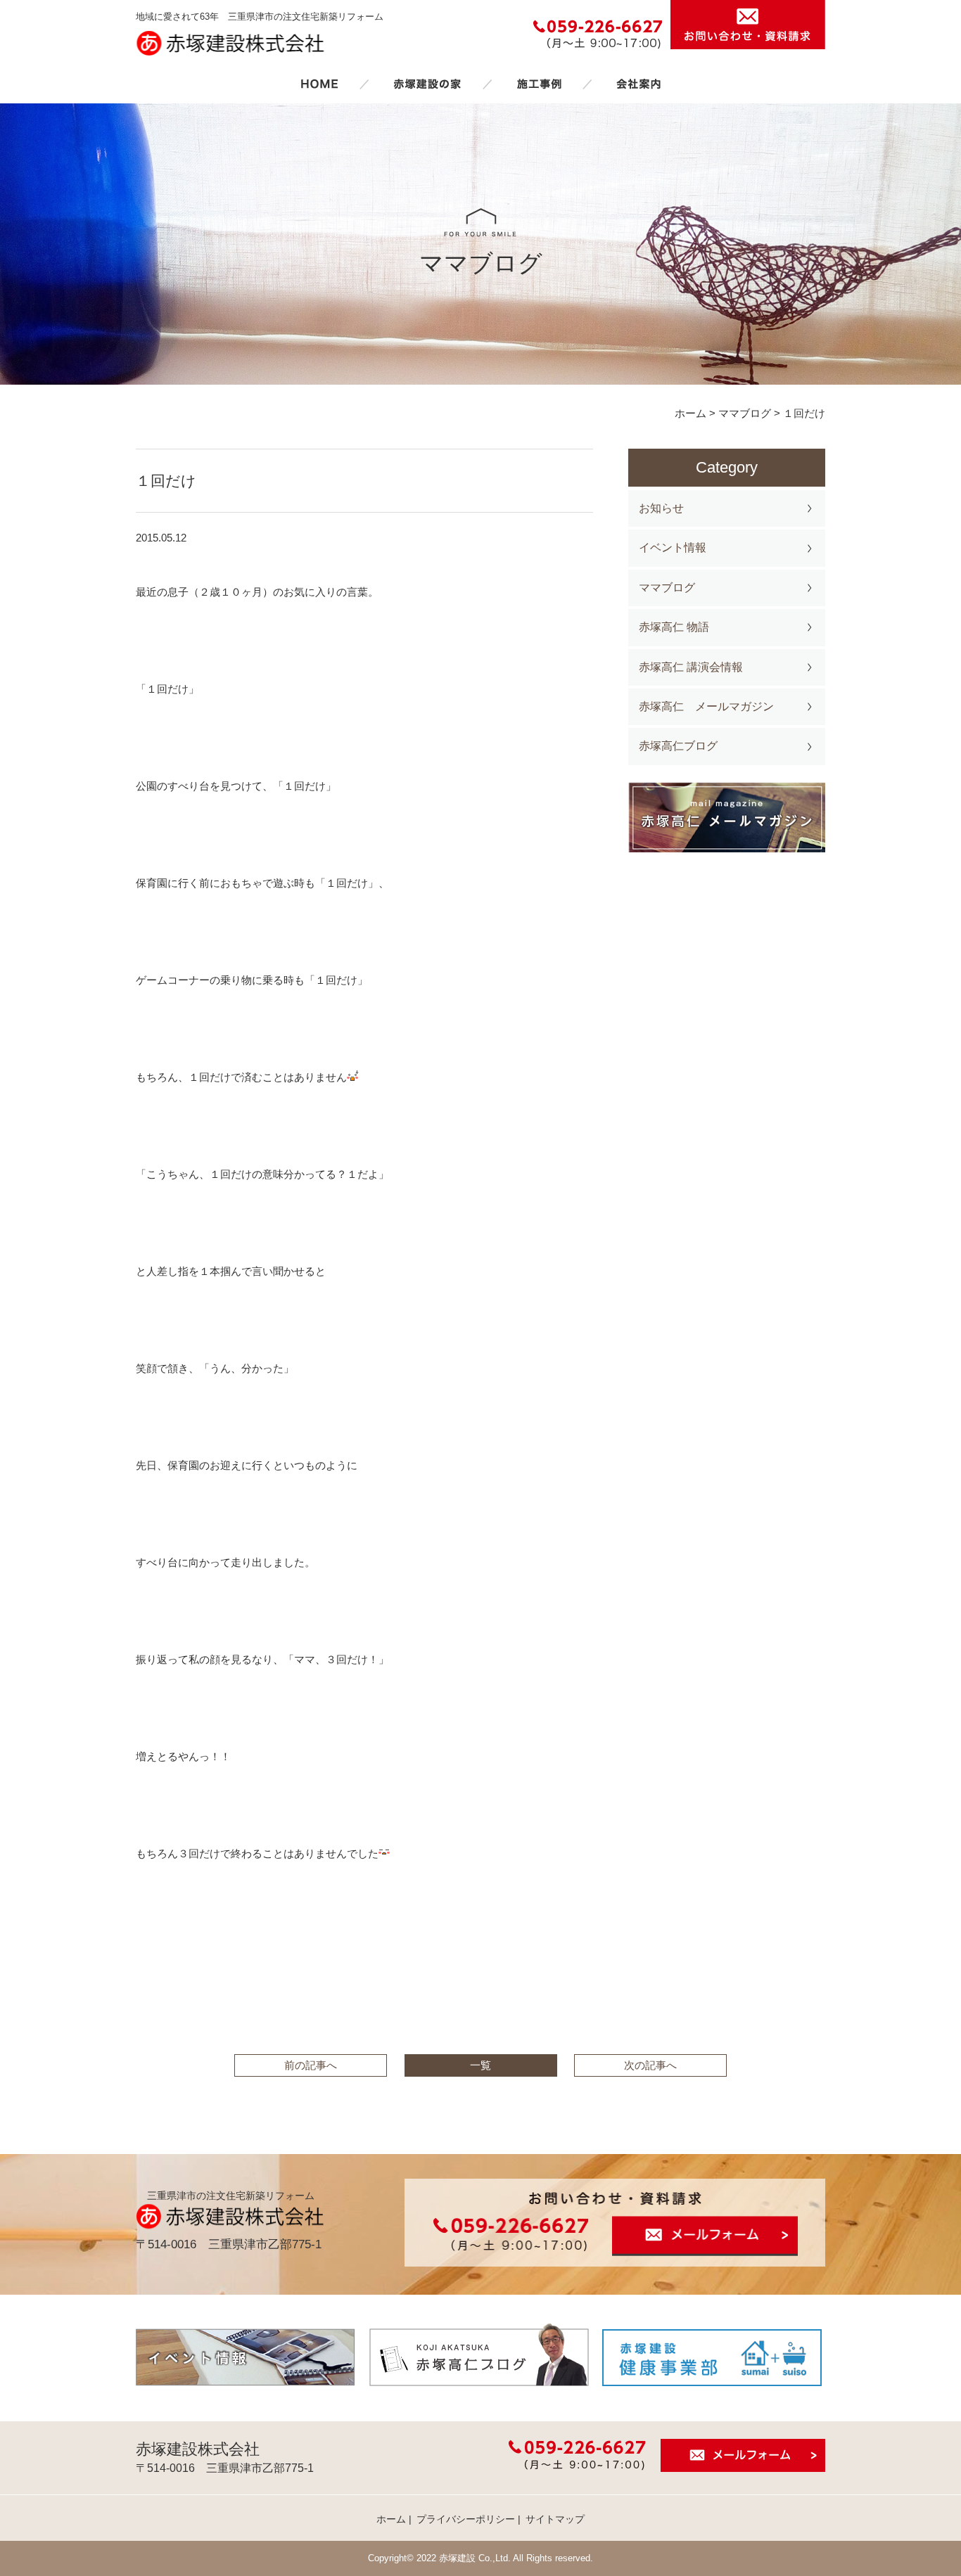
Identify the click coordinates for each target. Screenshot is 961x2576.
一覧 (480, 2065)
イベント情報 (673, 547)
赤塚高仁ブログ (678, 746)
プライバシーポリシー (466, 2519)
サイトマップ (555, 2519)
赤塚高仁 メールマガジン (706, 706)
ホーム (319, 84)
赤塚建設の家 (427, 84)
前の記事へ (311, 2065)
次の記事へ (650, 2065)
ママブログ (667, 588)
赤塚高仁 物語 (674, 627)
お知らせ (661, 508)
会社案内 (639, 84)
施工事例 (539, 84)
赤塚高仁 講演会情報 (691, 667)
